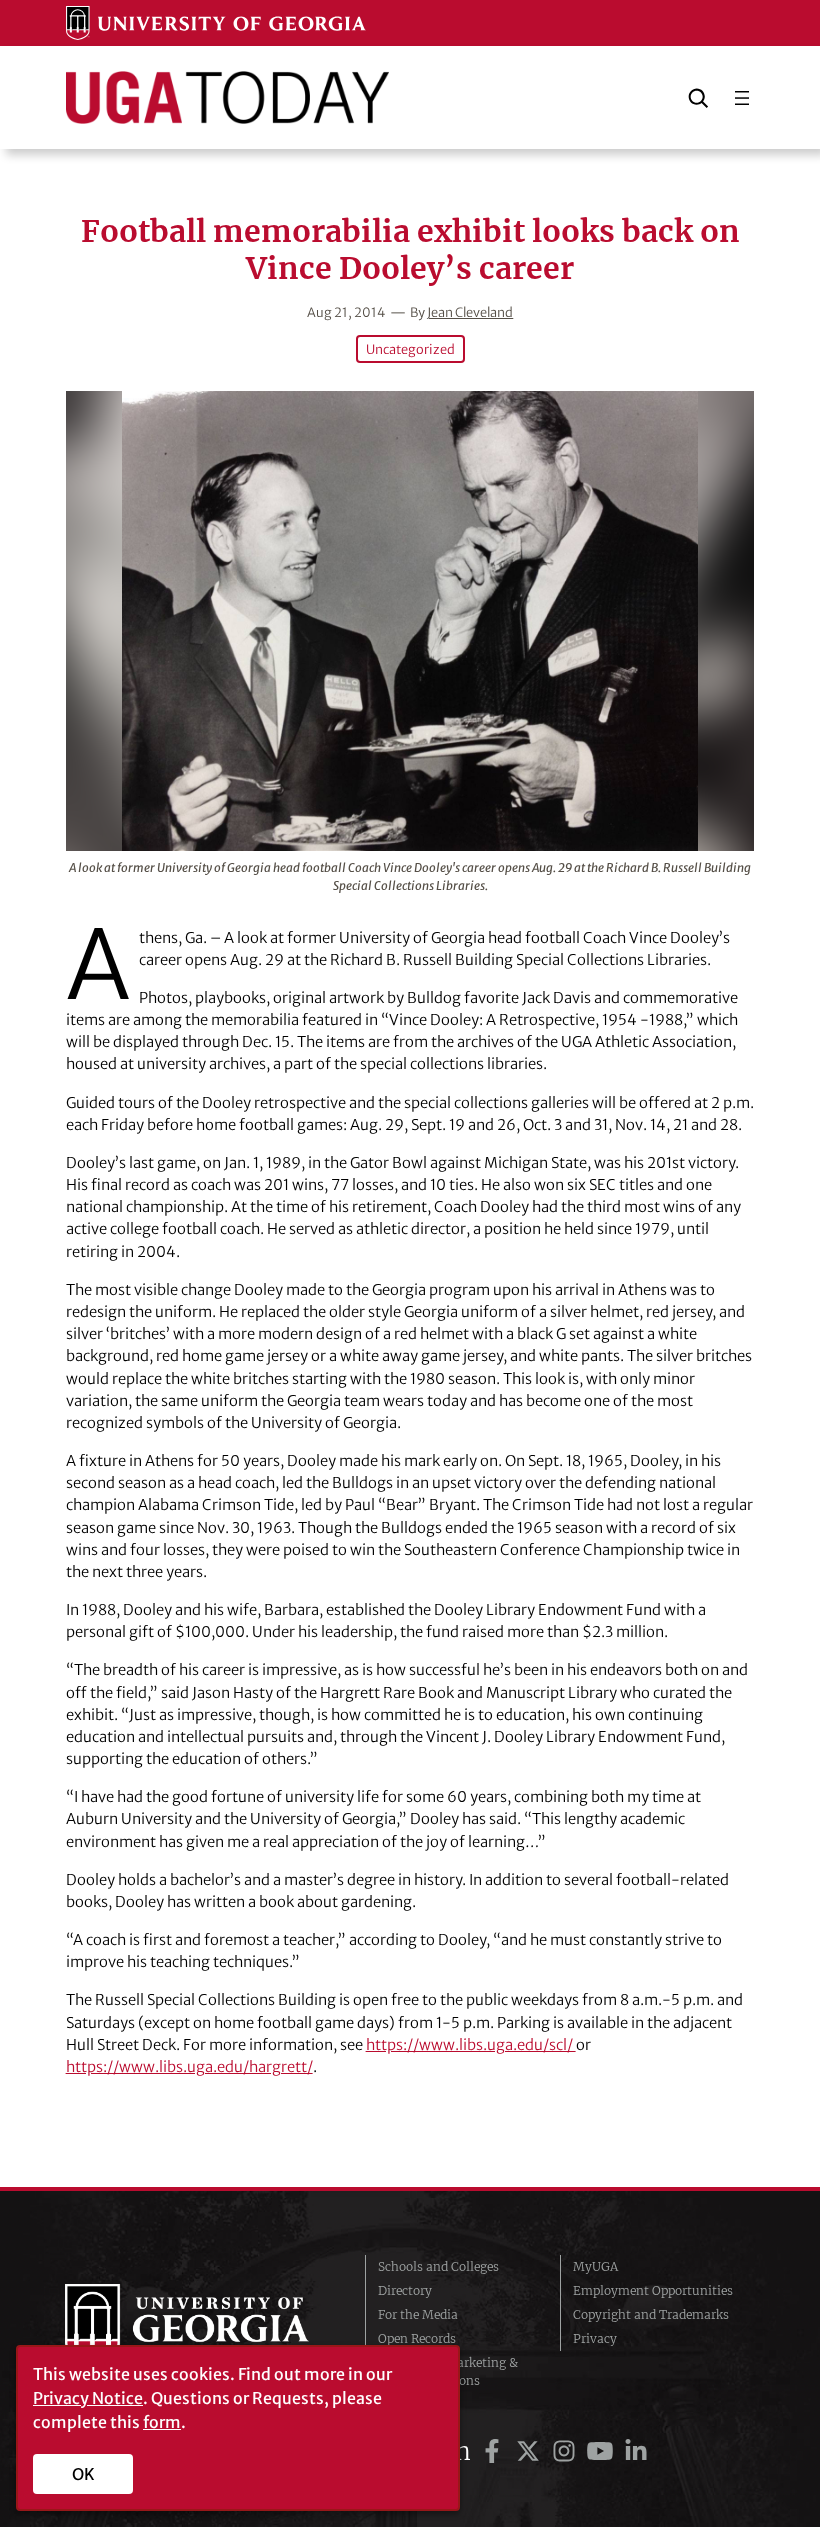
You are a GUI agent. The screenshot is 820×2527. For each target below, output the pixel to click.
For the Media (418, 2314)
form (162, 2422)
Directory (405, 2290)
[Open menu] (742, 98)
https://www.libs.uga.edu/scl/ (471, 2044)
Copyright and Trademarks (651, 2314)
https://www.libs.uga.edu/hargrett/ (189, 2066)
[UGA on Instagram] (567, 2451)
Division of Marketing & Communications (448, 2371)
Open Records (417, 2338)
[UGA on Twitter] (531, 2451)
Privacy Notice (88, 2398)
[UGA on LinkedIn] (636, 2451)
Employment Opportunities (653, 2290)
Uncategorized (410, 349)
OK (83, 2474)
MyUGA (595, 2266)
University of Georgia (200, 2324)
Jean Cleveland (470, 312)
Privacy (595, 2338)
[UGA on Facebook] (495, 2451)
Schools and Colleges (438, 2266)
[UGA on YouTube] (603, 2451)
